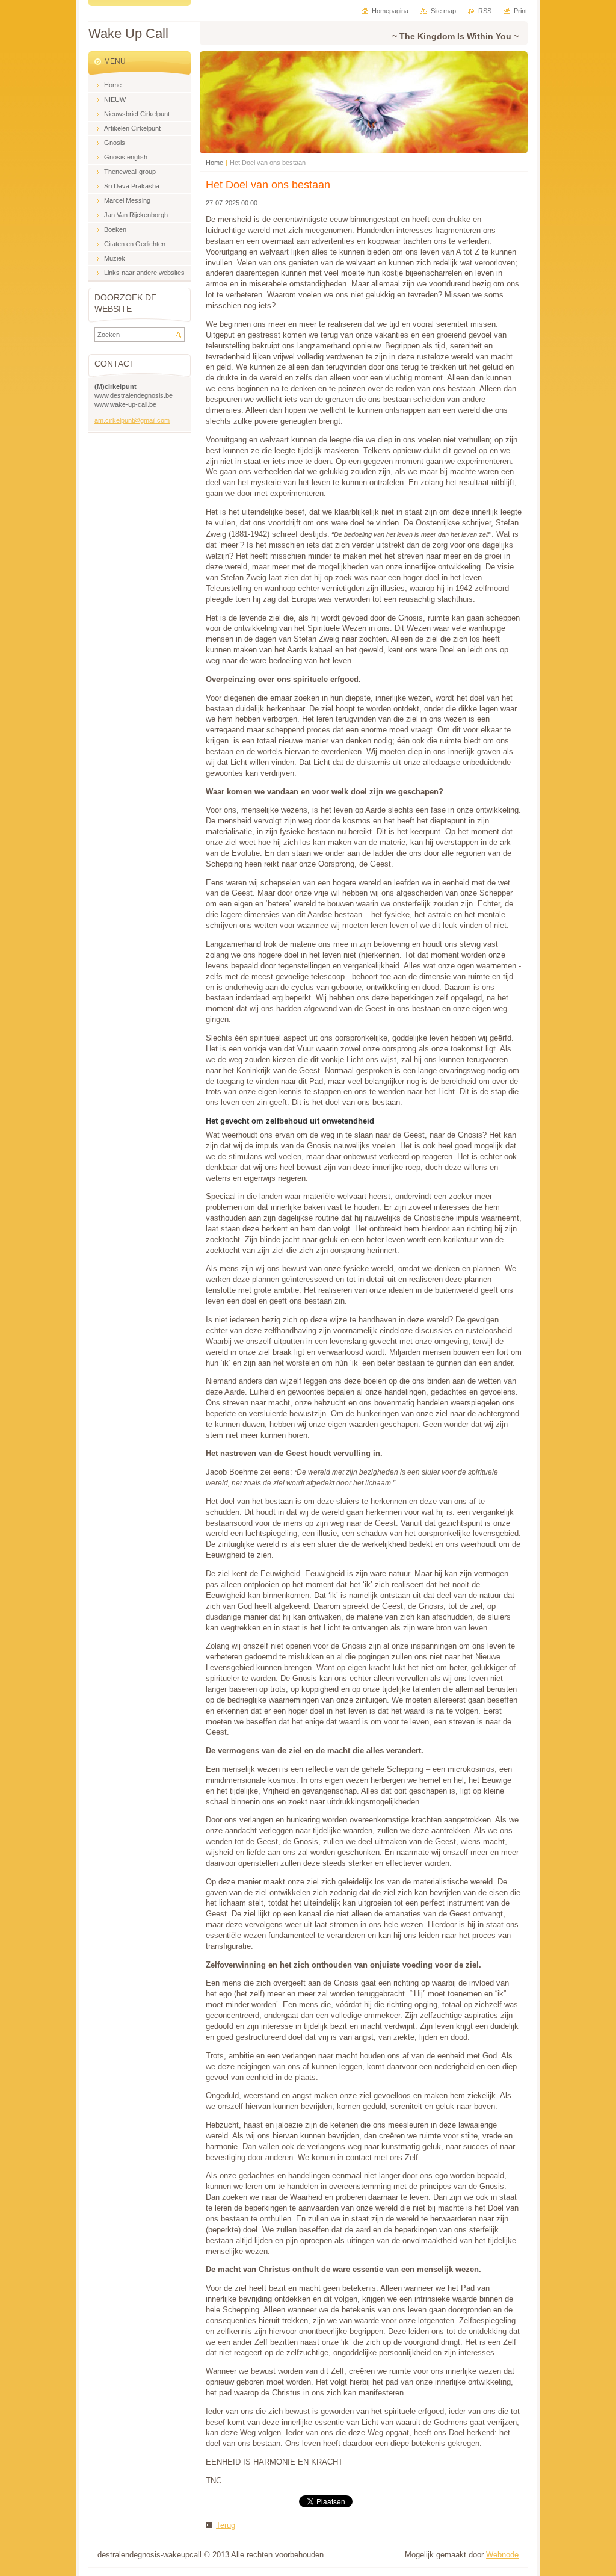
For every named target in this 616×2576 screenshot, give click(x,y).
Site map (443, 11)
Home (214, 163)
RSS (485, 11)
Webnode (502, 2555)
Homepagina (390, 11)
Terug (226, 2525)
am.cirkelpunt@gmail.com (132, 420)
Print (520, 11)
